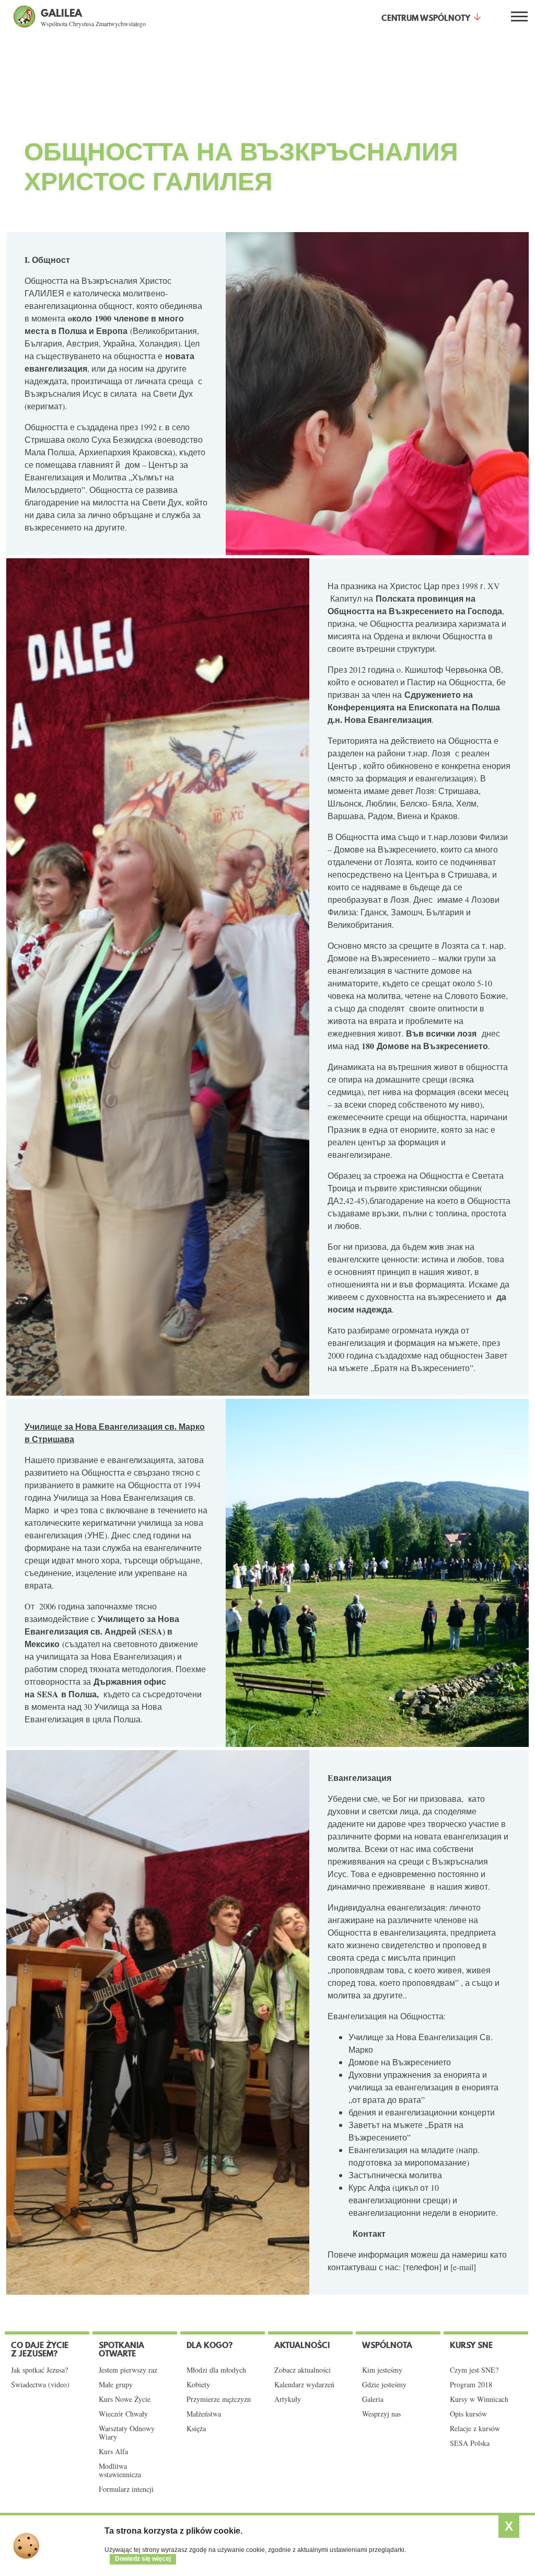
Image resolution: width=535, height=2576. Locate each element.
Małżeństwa (204, 2414)
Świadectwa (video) (40, 2385)
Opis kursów (468, 2414)
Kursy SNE (471, 2345)
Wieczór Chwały (123, 2414)
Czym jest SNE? (474, 2370)
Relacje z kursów (475, 2429)
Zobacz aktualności (303, 2370)
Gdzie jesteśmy (384, 2385)
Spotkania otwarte (121, 2349)
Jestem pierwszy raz (128, 2370)
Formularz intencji (126, 2489)
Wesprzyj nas (381, 2414)
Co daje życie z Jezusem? (40, 2349)
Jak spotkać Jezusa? (39, 2370)
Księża (196, 2429)
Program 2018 (471, 2385)
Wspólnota (387, 2345)
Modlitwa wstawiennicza (120, 2470)
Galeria (373, 2399)
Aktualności (302, 2345)
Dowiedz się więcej (143, 2559)
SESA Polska (470, 2443)
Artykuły (288, 2399)
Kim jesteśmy (382, 2370)
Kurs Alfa (113, 2452)
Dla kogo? (210, 2345)
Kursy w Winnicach (479, 2399)
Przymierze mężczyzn (219, 2399)
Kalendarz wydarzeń (304, 2385)
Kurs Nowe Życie (125, 2399)
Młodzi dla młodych (216, 2370)
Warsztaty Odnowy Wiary (127, 2433)
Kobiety (198, 2385)
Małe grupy (116, 2385)
